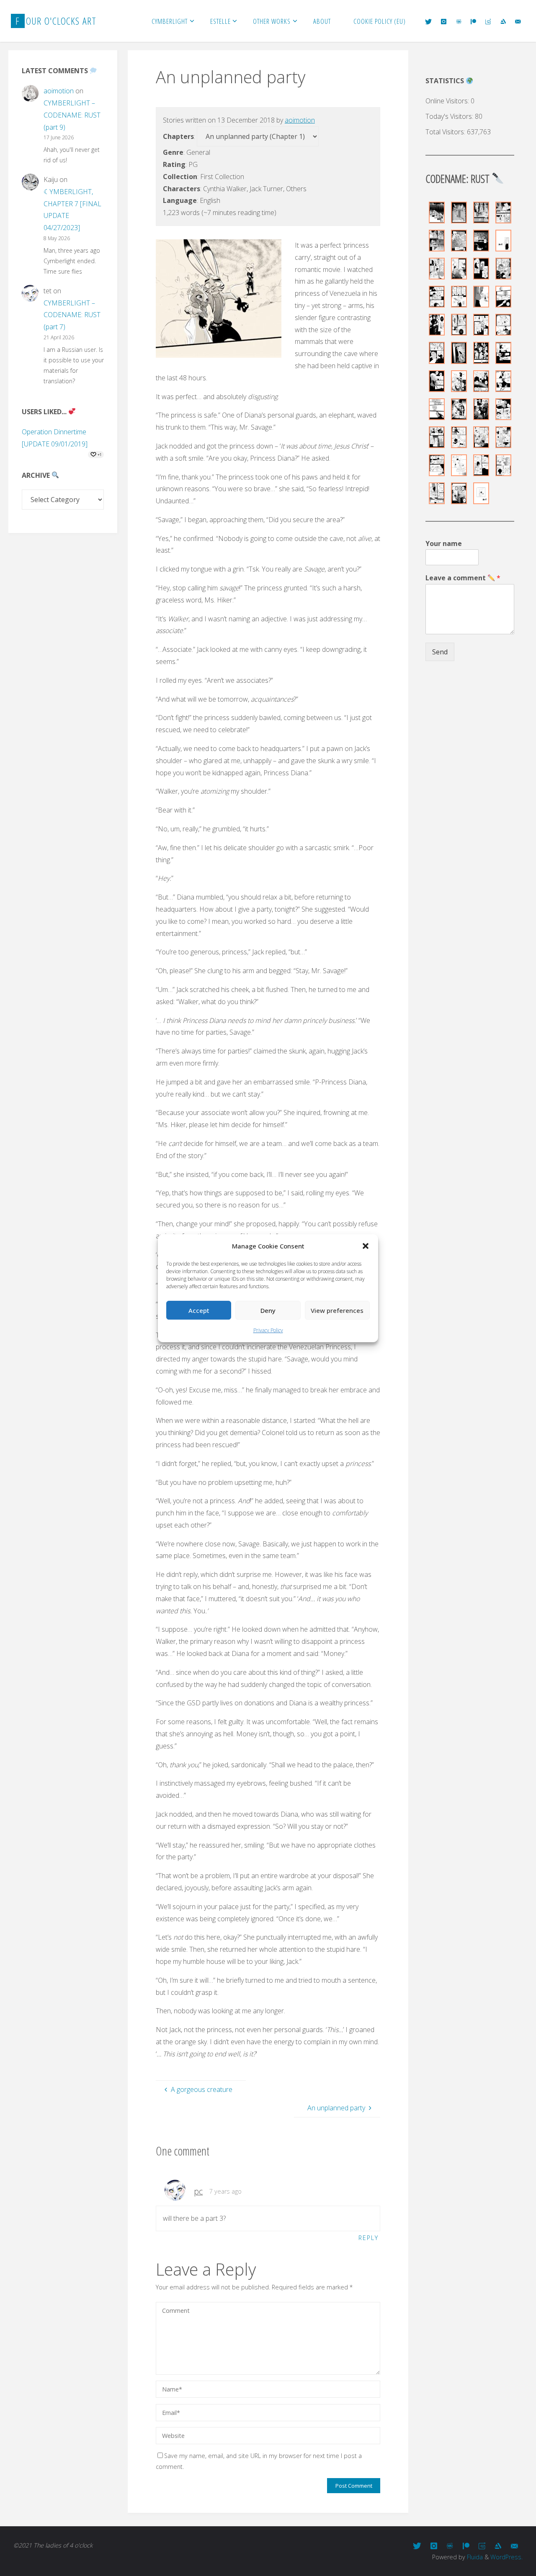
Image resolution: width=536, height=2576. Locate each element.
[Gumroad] (488, 21)
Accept (199, 1310)
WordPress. (506, 2557)
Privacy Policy (268, 1330)
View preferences (337, 1310)
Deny (268, 1310)
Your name (444, 544)
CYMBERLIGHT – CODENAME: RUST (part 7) (72, 315)
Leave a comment (463, 578)
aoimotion (300, 120)
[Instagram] (444, 21)
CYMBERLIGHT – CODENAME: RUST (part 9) (72, 115)
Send (440, 652)
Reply (368, 2238)
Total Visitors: (446, 132)
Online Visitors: (448, 101)
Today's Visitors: (450, 116)
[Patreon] (473, 21)
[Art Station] (503, 21)
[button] (366, 1246)
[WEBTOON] (459, 21)
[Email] (518, 21)
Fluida (474, 2557)
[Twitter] (428, 21)
